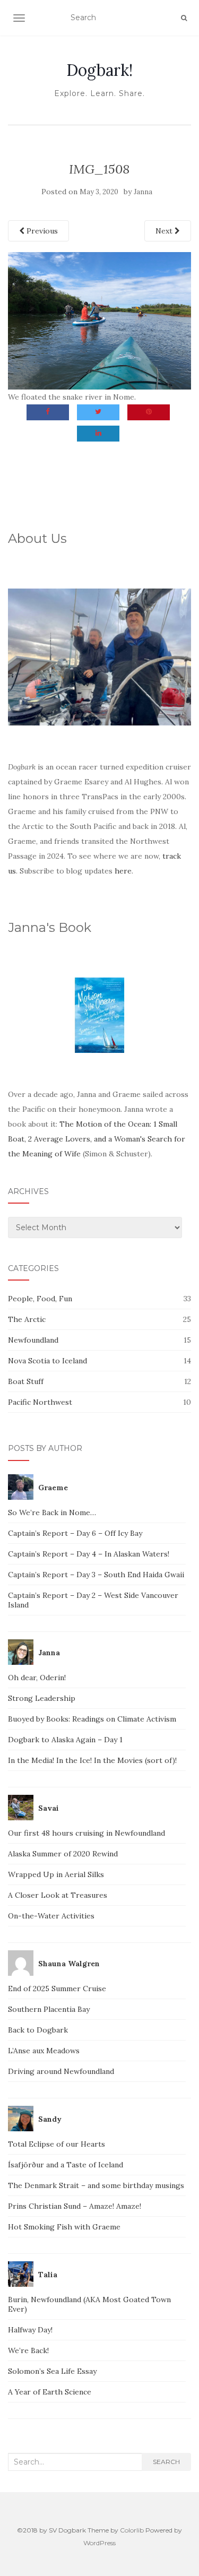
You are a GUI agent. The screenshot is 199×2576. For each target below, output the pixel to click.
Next (165, 231)
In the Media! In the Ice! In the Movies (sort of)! (92, 1760)
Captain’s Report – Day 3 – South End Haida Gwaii (96, 1575)
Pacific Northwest (40, 1402)
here (123, 871)
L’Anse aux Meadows (44, 2051)
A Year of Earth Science (50, 2392)
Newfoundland (33, 1340)
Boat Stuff (26, 1381)
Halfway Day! (30, 2330)
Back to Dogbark (38, 2030)
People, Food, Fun (40, 1299)
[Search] (184, 18)
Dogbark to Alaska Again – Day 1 (65, 1740)
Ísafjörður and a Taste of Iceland (66, 2165)
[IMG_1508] (99, 320)
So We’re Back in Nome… (52, 1512)
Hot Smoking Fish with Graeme (64, 2227)
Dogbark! (99, 70)
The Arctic (27, 1319)
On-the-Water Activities (51, 1916)
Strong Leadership (42, 1698)
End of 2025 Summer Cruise (57, 1989)
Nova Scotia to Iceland (47, 1361)
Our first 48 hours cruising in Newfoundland (86, 1833)
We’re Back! (28, 2350)
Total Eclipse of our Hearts (57, 2144)
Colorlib (132, 2530)
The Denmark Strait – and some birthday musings (96, 2185)
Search (166, 2462)
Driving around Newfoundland (61, 2071)
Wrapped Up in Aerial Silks (56, 1874)
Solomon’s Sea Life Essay (52, 2371)
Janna (143, 192)
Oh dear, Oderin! (37, 1678)
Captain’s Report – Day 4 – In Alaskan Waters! (89, 1554)
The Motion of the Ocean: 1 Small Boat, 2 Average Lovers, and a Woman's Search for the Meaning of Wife (97, 1139)
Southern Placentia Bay (49, 2009)
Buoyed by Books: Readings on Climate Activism (92, 1719)
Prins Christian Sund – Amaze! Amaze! (75, 2206)
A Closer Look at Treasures (58, 1895)
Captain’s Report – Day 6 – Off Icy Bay (75, 1533)
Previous (41, 231)
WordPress (99, 2543)
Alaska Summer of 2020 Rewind (63, 1854)
